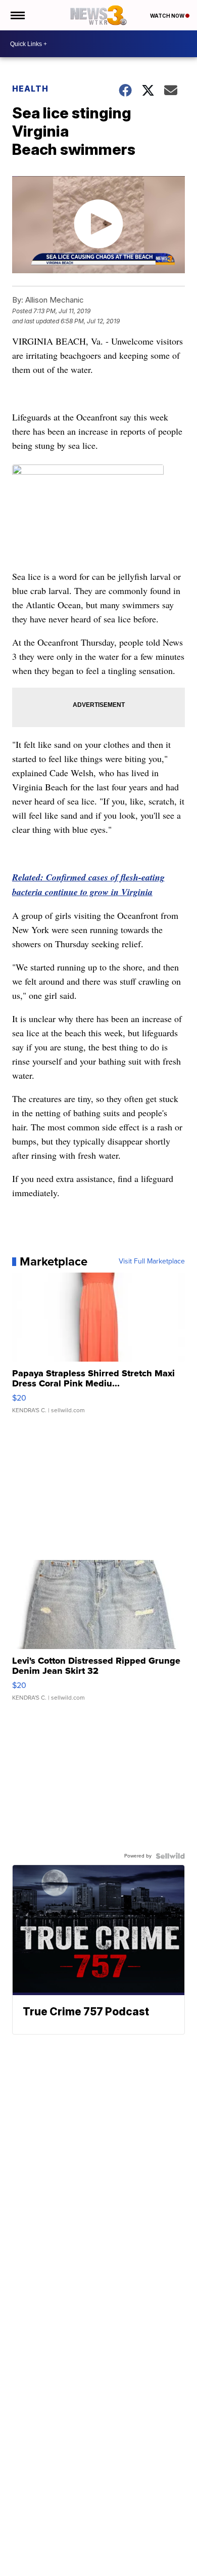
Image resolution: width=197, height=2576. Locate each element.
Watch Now (168, 16)
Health (30, 89)
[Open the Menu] (17, 15)
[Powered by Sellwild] (170, 1856)
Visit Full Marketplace (152, 1261)
